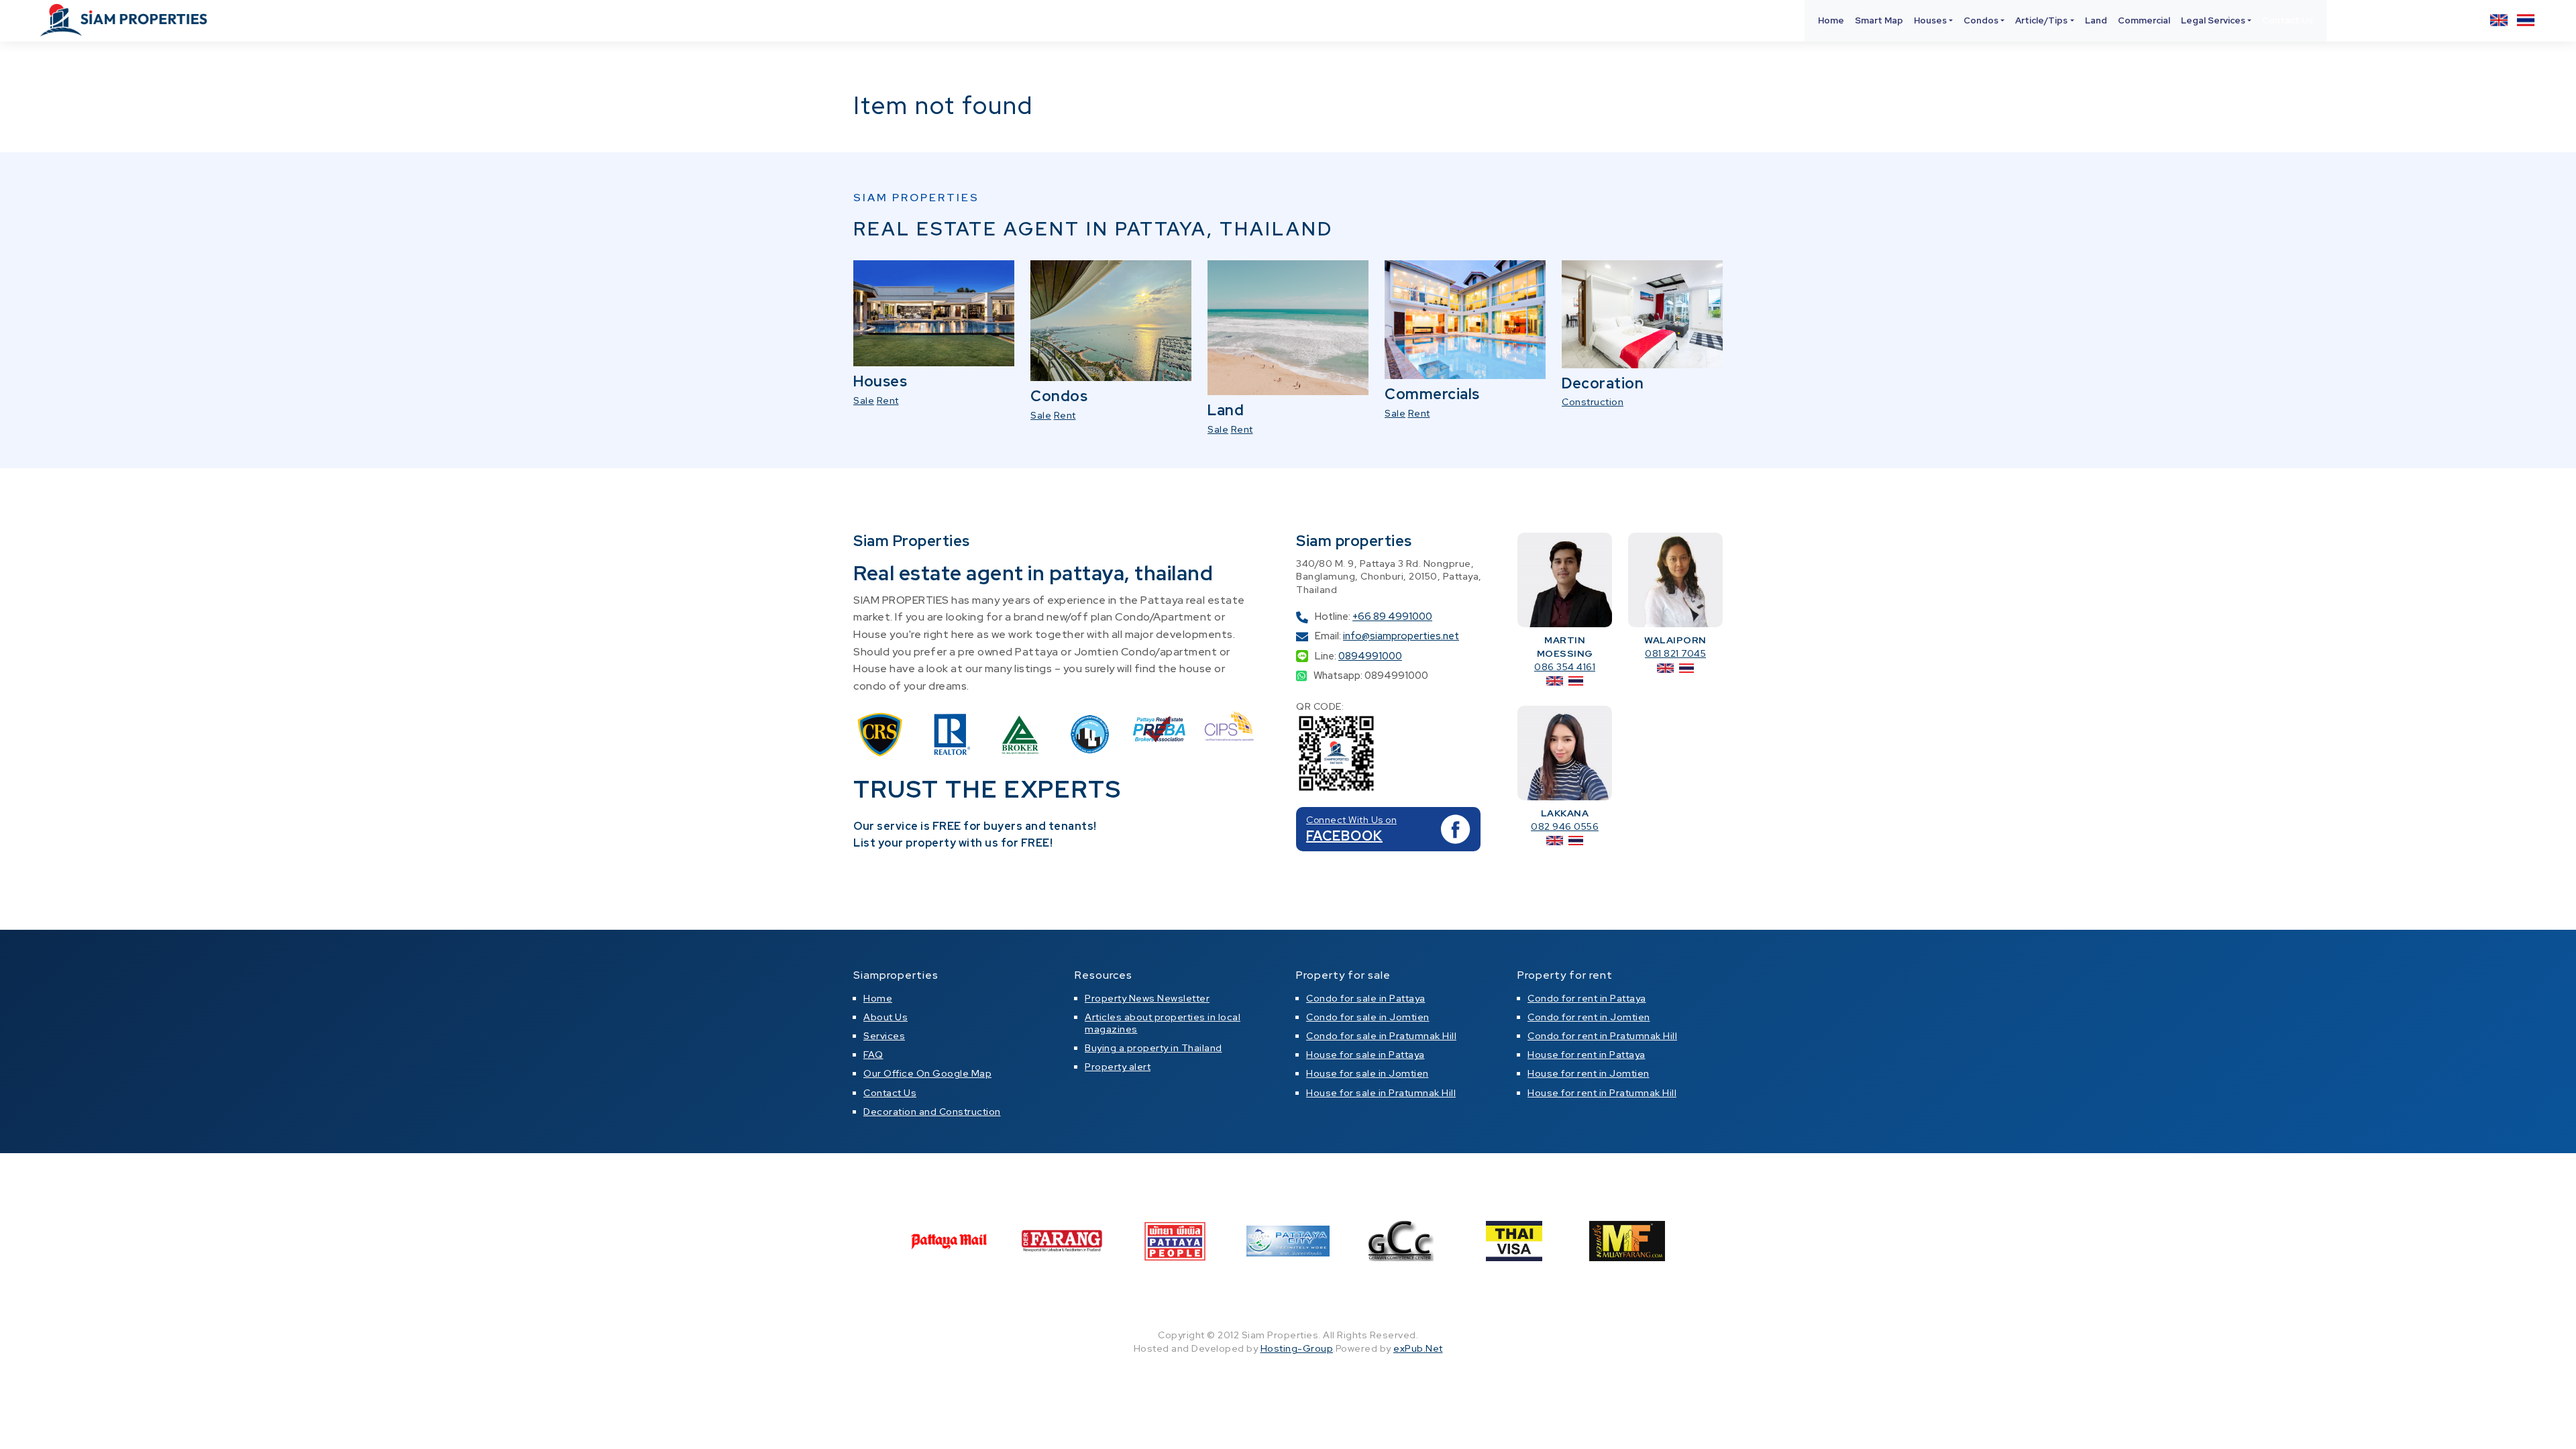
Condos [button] (1981, 20)
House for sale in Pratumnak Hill (1381, 1093)
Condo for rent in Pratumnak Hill (1602, 1036)
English (2499, 20)
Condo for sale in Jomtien (1368, 1017)
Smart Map (1879, 20)
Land (2096, 20)
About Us (885, 1017)
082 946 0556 (1565, 826)
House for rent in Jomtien (1589, 1073)
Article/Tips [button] (2041, 20)
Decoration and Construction (932, 1112)
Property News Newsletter (1147, 998)
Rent (888, 400)
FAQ (873, 1055)
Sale (864, 400)
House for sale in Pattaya (1365, 1055)
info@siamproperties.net (1401, 636)
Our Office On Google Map (927, 1073)
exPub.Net (1418, 1348)
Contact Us (2288, 20)
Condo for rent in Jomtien (1589, 1017)
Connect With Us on (1351, 820)
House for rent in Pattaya (1587, 1055)
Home (1831, 20)
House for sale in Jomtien (1367, 1073)
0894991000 (1370, 656)
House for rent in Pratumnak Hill (1602, 1093)
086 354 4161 (1565, 667)
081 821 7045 (1675, 653)
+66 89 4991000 (1392, 616)
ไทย (2526, 20)
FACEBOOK (1344, 836)
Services (884, 1036)
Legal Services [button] (2213, 20)
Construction (1593, 402)
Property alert (1118, 1067)
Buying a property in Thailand (1153, 1048)
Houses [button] (1930, 20)
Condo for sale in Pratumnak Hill (1381, 1036)
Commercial (2144, 20)
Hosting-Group (1297, 1348)
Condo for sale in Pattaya (1366, 998)
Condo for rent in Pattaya (1587, 998)
